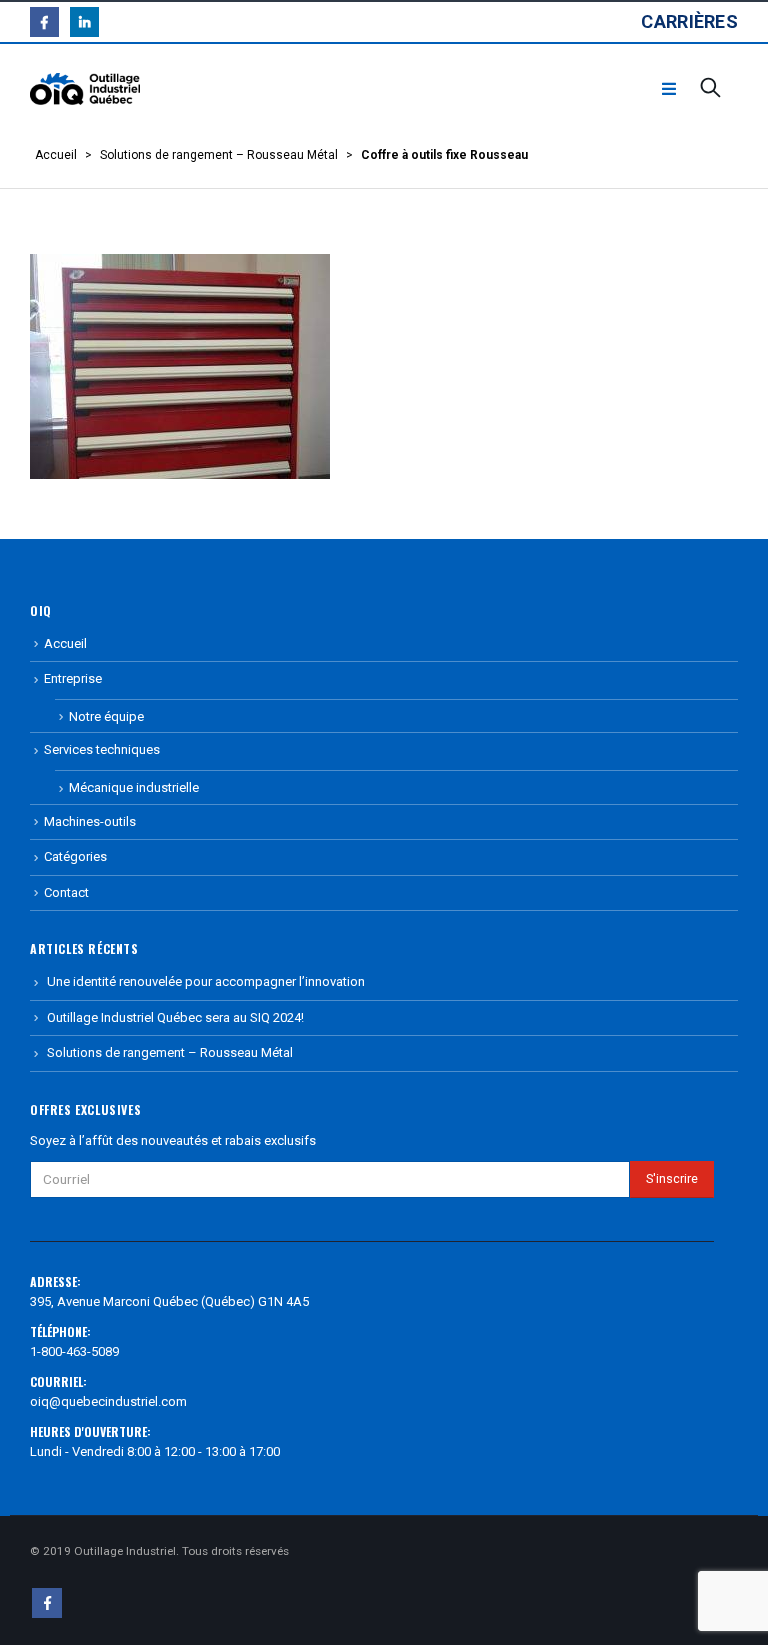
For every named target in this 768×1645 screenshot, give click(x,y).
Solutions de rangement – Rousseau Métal (219, 155)
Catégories (75, 856)
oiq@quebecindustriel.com (108, 1401)
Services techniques (102, 749)
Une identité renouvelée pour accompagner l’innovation (206, 981)
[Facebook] (44, 21)
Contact (66, 892)
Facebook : (47, 1603)
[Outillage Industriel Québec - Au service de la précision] (85, 89)
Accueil (56, 155)
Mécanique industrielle (134, 787)
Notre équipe (106, 716)
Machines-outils (90, 821)
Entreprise (73, 678)
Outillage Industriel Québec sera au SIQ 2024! (175, 1017)
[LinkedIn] (84, 21)
